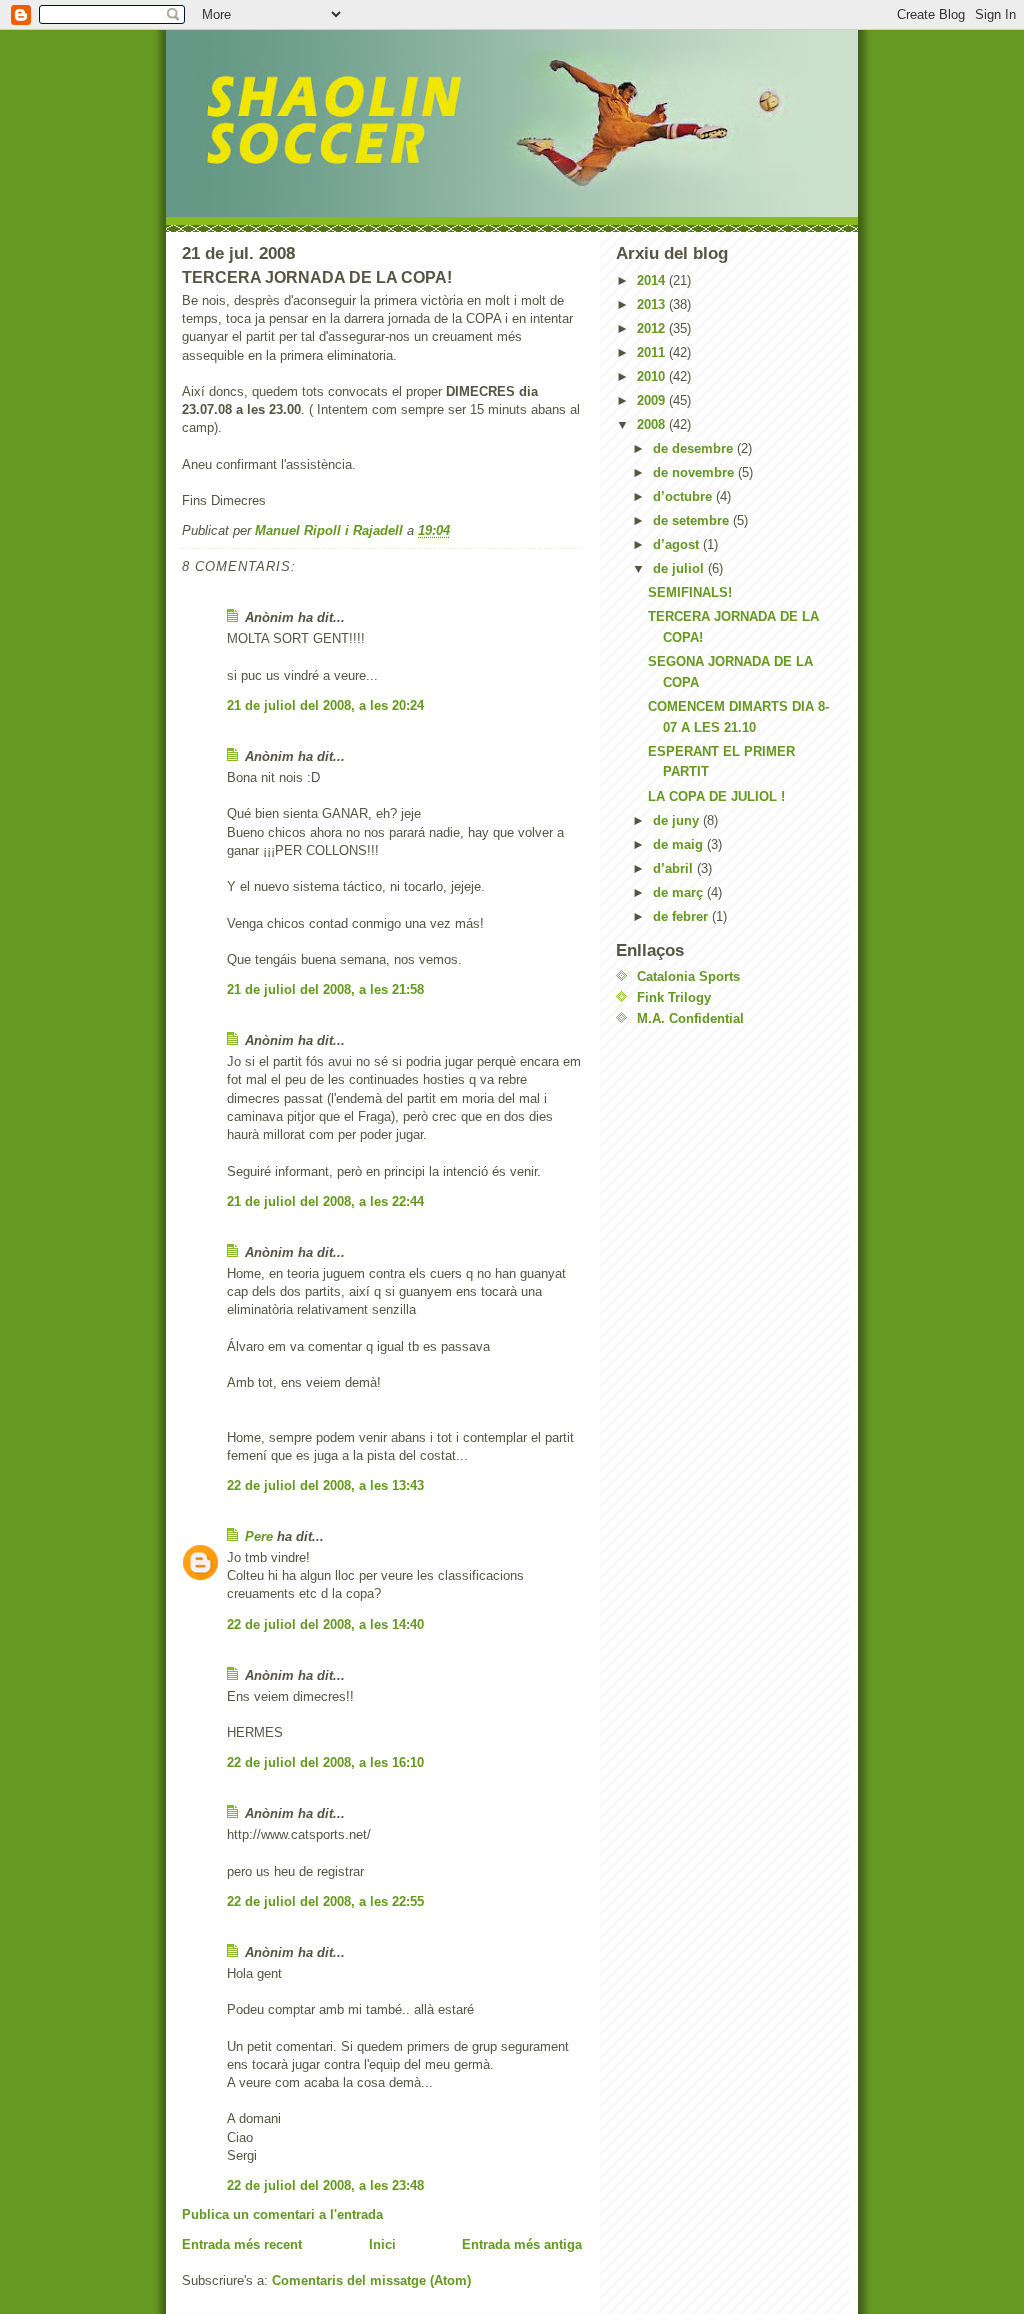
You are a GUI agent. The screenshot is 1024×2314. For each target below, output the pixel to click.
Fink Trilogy (674, 997)
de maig (680, 844)
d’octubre (684, 496)
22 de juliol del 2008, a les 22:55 (325, 1901)
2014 (653, 280)
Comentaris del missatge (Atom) (371, 2280)
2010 (653, 376)
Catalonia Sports (688, 976)
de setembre (693, 520)
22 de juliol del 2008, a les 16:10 (325, 1762)
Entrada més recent (242, 2244)
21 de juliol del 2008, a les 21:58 (325, 989)
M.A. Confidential (690, 1018)
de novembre (695, 472)
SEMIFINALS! (690, 592)
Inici (382, 2244)
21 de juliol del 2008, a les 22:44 (325, 1201)
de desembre (695, 448)
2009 (653, 400)
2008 (653, 424)
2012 (653, 328)
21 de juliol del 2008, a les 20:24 (325, 705)
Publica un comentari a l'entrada (282, 2214)
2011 (653, 352)
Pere (259, 1536)
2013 (653, 304)
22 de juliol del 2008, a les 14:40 (325, 1624)
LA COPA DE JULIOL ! (716, 796)
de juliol (680, 568)
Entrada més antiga (522, 2244)
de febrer (682, 916)
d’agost (678, 544)
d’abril (675, 868)
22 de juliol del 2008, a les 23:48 (325, 2185)
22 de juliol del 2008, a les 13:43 (325, 1485)
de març (680, 892)
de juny (678, 820)
